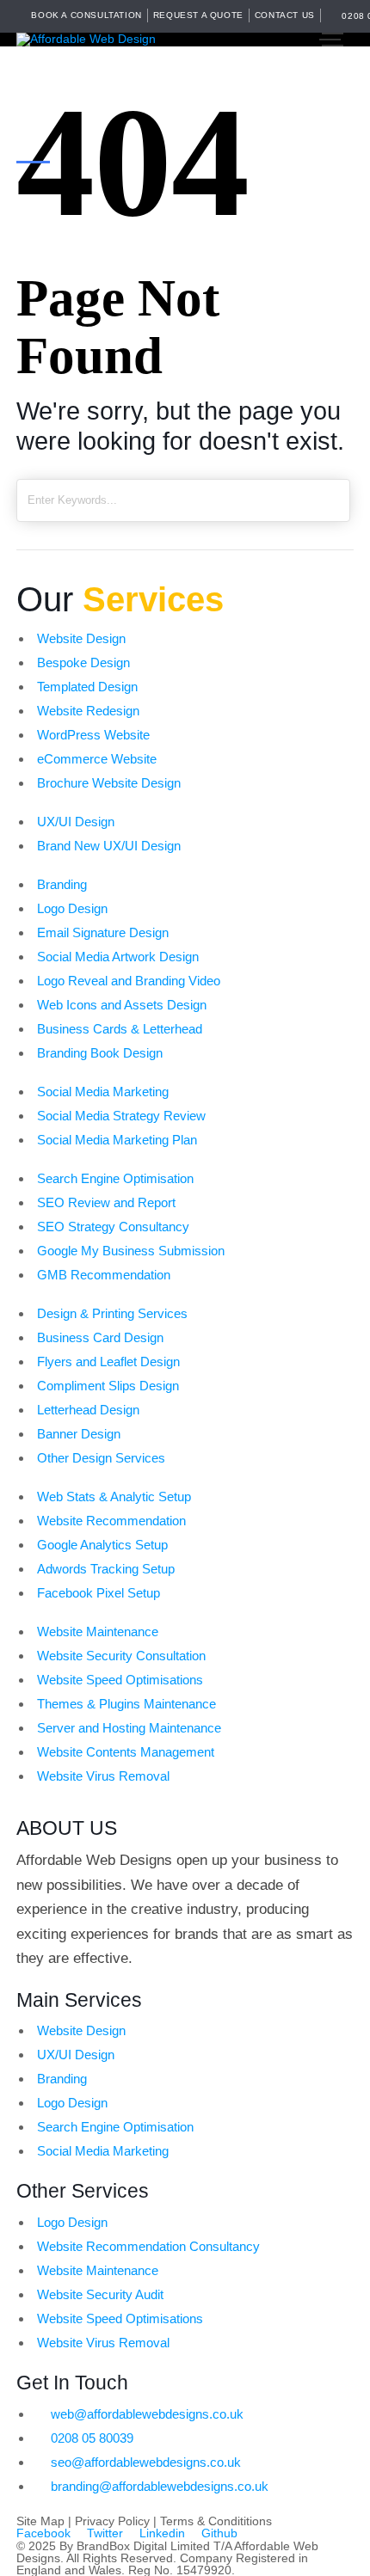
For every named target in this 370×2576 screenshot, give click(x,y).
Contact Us (285, 15)
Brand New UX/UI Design (109, 846)
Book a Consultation (86, 15)
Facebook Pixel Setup (99, 1593)
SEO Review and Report (106, 1202)
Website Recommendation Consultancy (148, 2246)
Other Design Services (101, 1458)
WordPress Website (93, 735)
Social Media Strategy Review (121, 1116)
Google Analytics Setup (102, 1545)
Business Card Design (100, 1337)
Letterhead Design (88, 1410)
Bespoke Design (83, 662)
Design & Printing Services (112, 1313)
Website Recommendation (111, 1521)
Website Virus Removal (103, 1776)
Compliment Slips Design (108, 1386)
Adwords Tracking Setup (106, 1569)
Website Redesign (88, 711)
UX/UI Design (76, 822)
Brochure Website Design (109, 783)
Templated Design (87, 687)
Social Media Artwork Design (118, 957)
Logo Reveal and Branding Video (129, 981)
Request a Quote (198, 15)
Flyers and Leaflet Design (108, 1362)
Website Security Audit (100, 2294)
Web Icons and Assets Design (122, 1005)
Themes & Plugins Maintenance (126, 1704)
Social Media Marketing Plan (117, 1140)
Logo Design (72, 908)
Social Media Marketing (103, 1092)
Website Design (81, 638)
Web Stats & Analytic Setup (114, 1497)
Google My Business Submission (131, 1251)
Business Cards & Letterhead (120, 1029)
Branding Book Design (100, 1053)
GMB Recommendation (104, 1275)
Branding (62, 884)
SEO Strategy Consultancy (113, 1227)
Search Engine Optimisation (115, 1178)
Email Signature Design (103, 932)
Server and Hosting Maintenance (129, 1728)
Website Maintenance (98, 1631)
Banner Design (79, 1434)
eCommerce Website (97, 759)
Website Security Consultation (121, 1656)
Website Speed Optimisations (120, 1680)
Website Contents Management (126, 1752)
